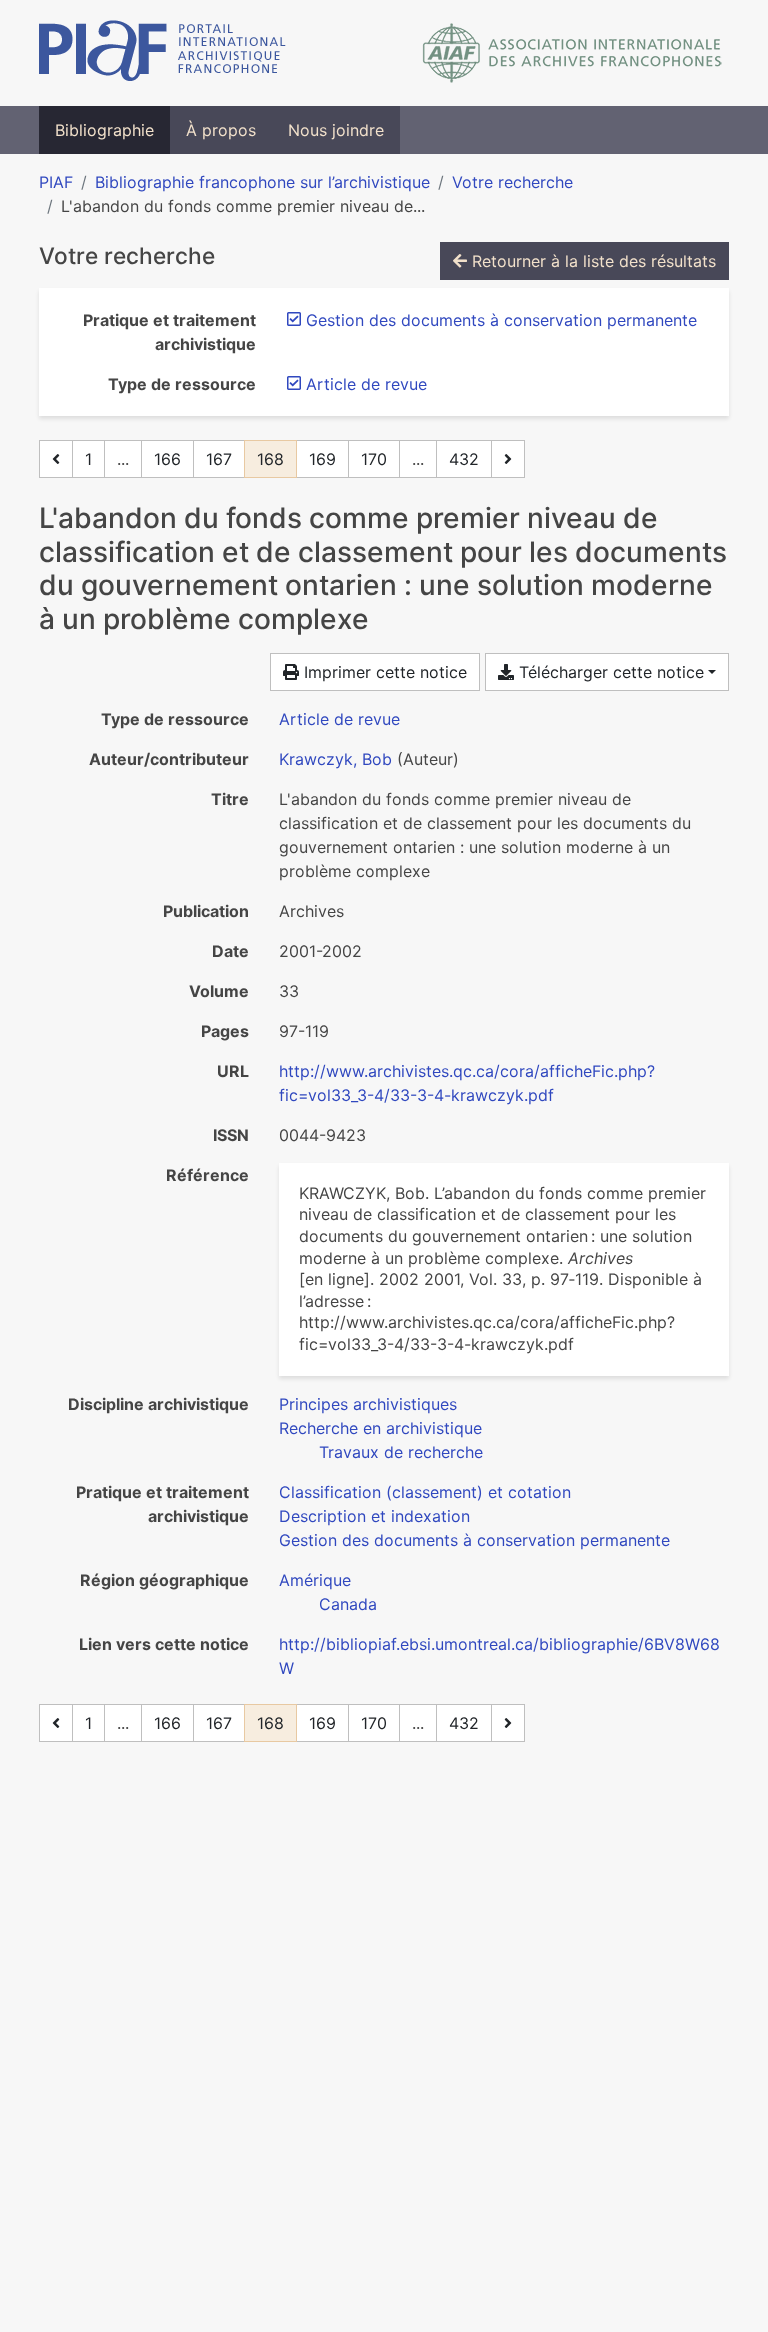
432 (464, 459)
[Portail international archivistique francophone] (162, 53)
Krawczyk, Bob (335, 759)
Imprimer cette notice (383, 672)
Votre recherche (512, 182)
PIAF (56, 182)
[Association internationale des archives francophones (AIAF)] (572, 53)
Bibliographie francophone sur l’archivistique (262, 182)
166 (167, 459)
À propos (221, 130)
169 (322, 459)
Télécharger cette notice (609, 672)
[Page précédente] (56, 459)
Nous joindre (336, 130)
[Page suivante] (508, 459)
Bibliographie (104, 130)
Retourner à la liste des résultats (591, 261)
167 (219, 459)
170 (374, 459)
